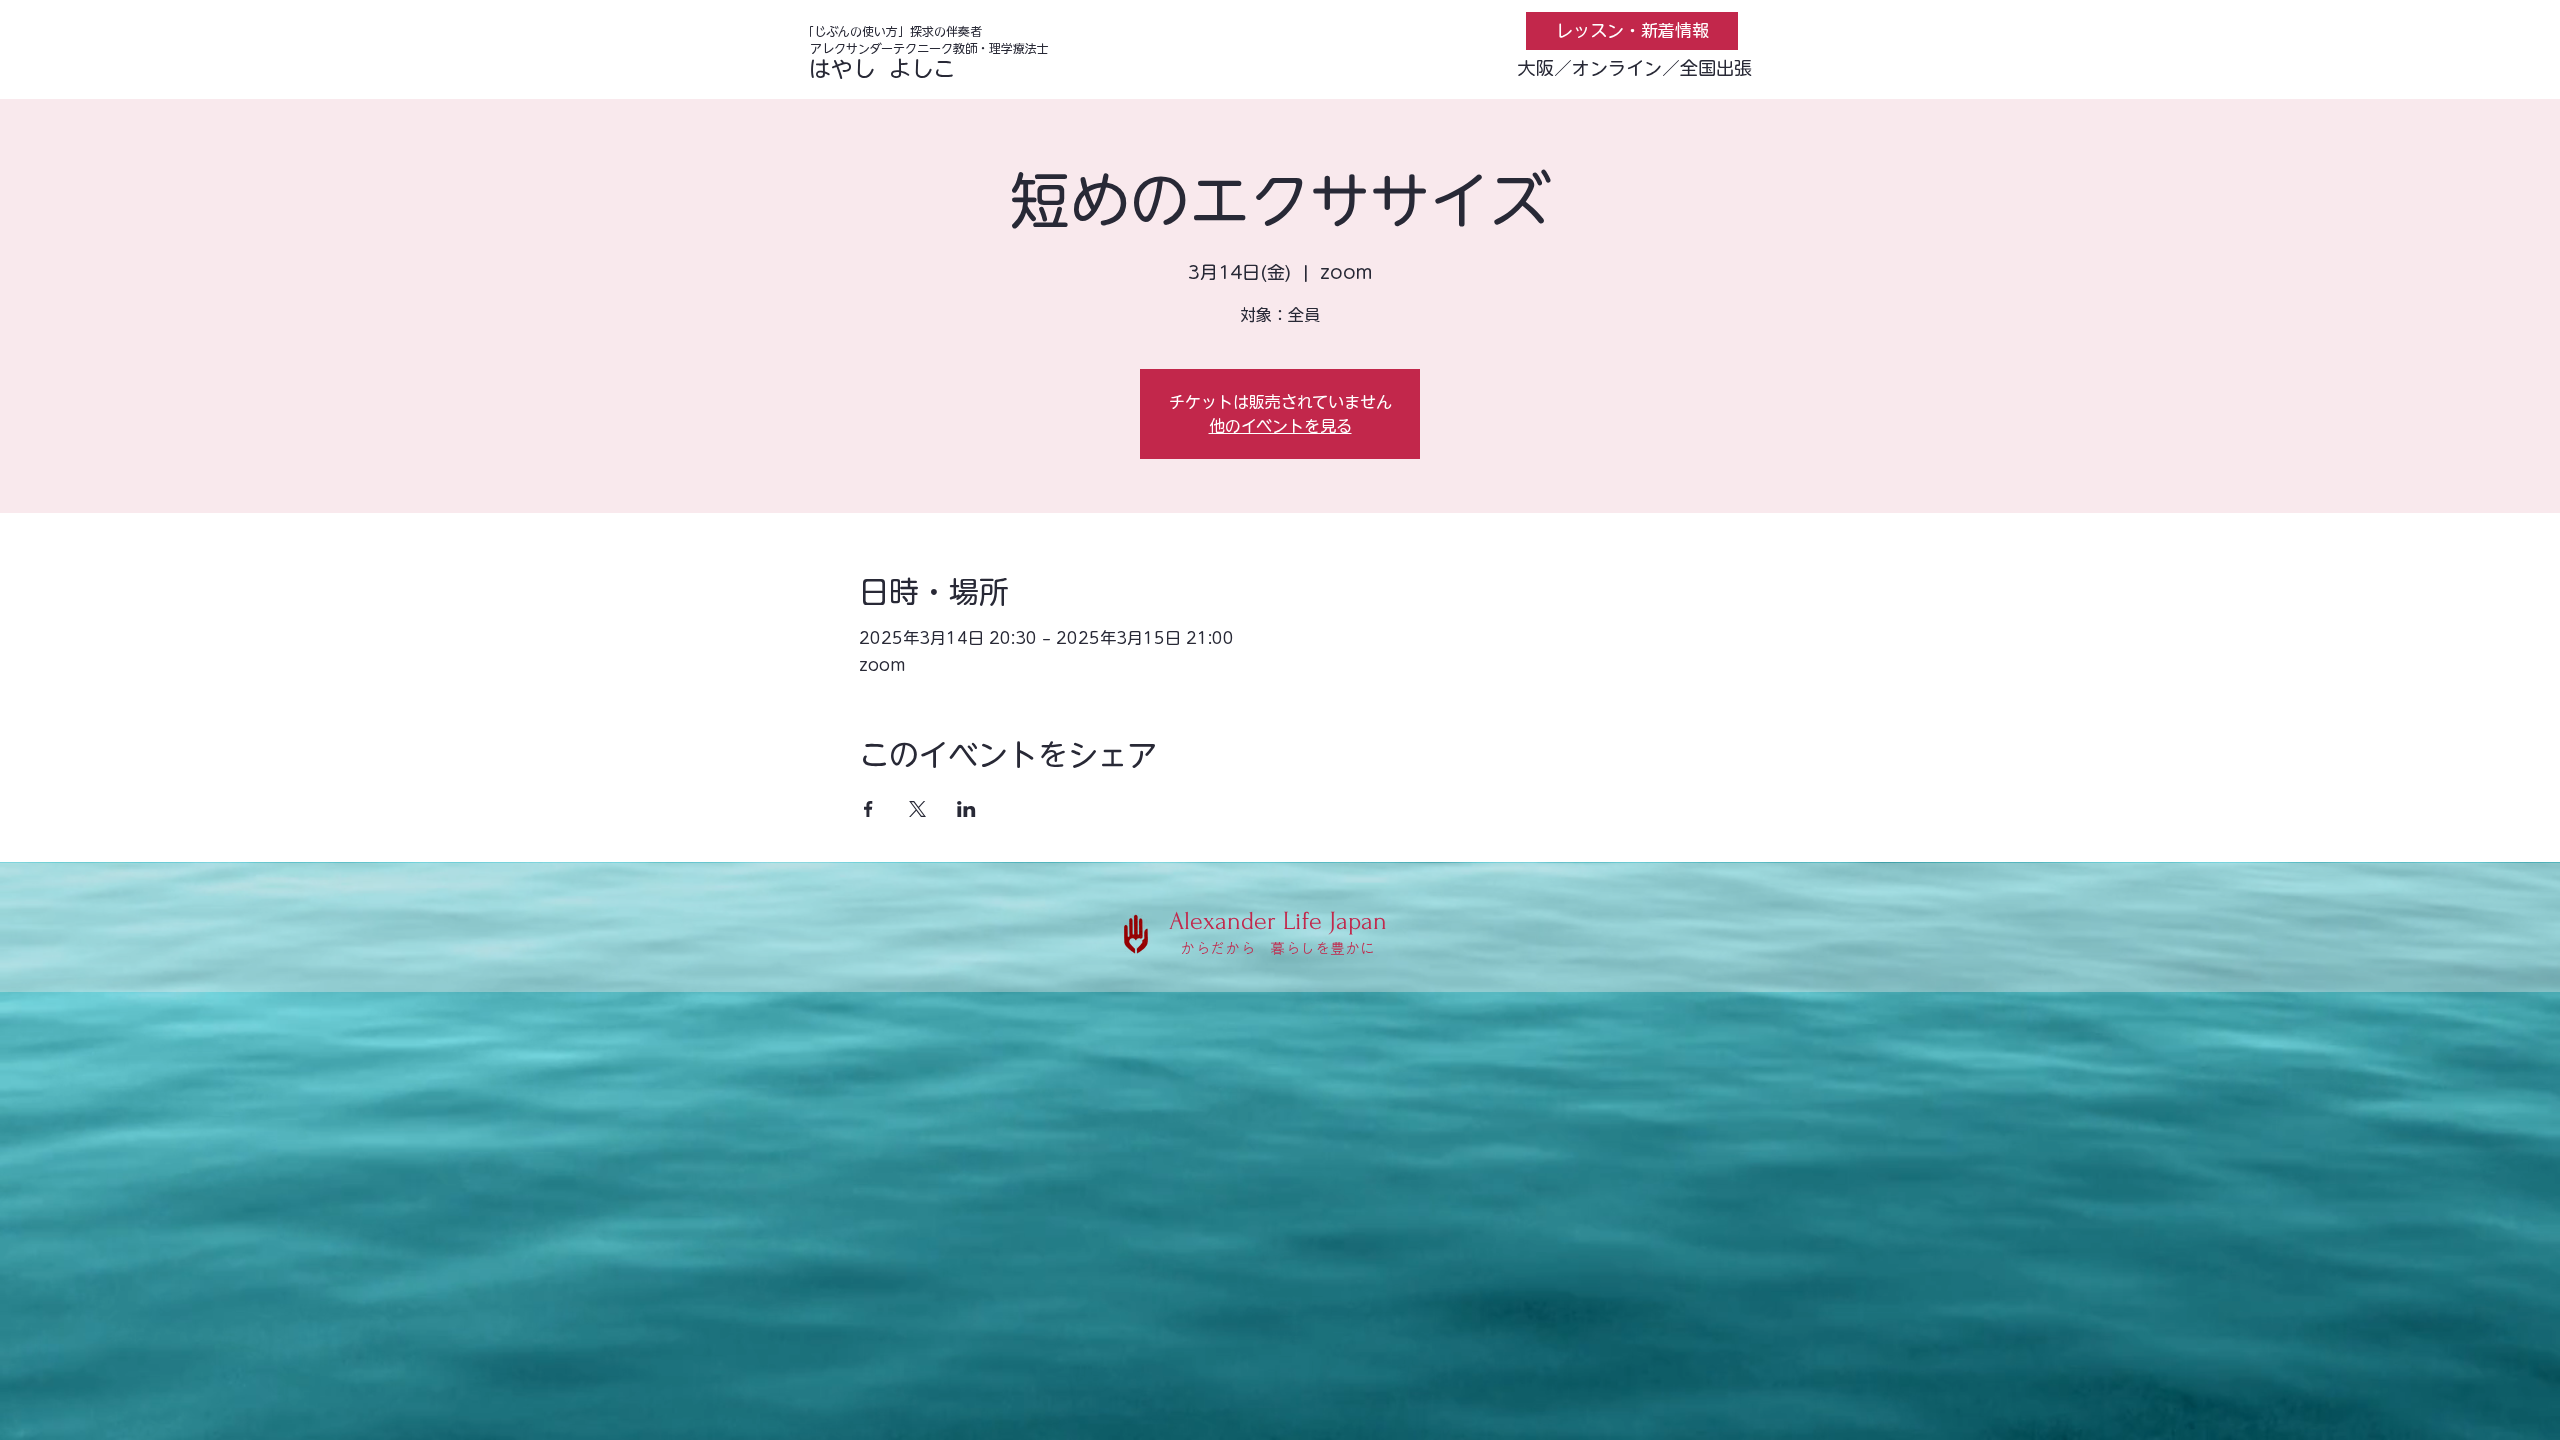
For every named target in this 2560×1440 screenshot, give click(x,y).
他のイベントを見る (1280, 426)
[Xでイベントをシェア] (917, 809)
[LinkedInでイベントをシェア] (966, 809)
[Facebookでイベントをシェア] (868, 809)
